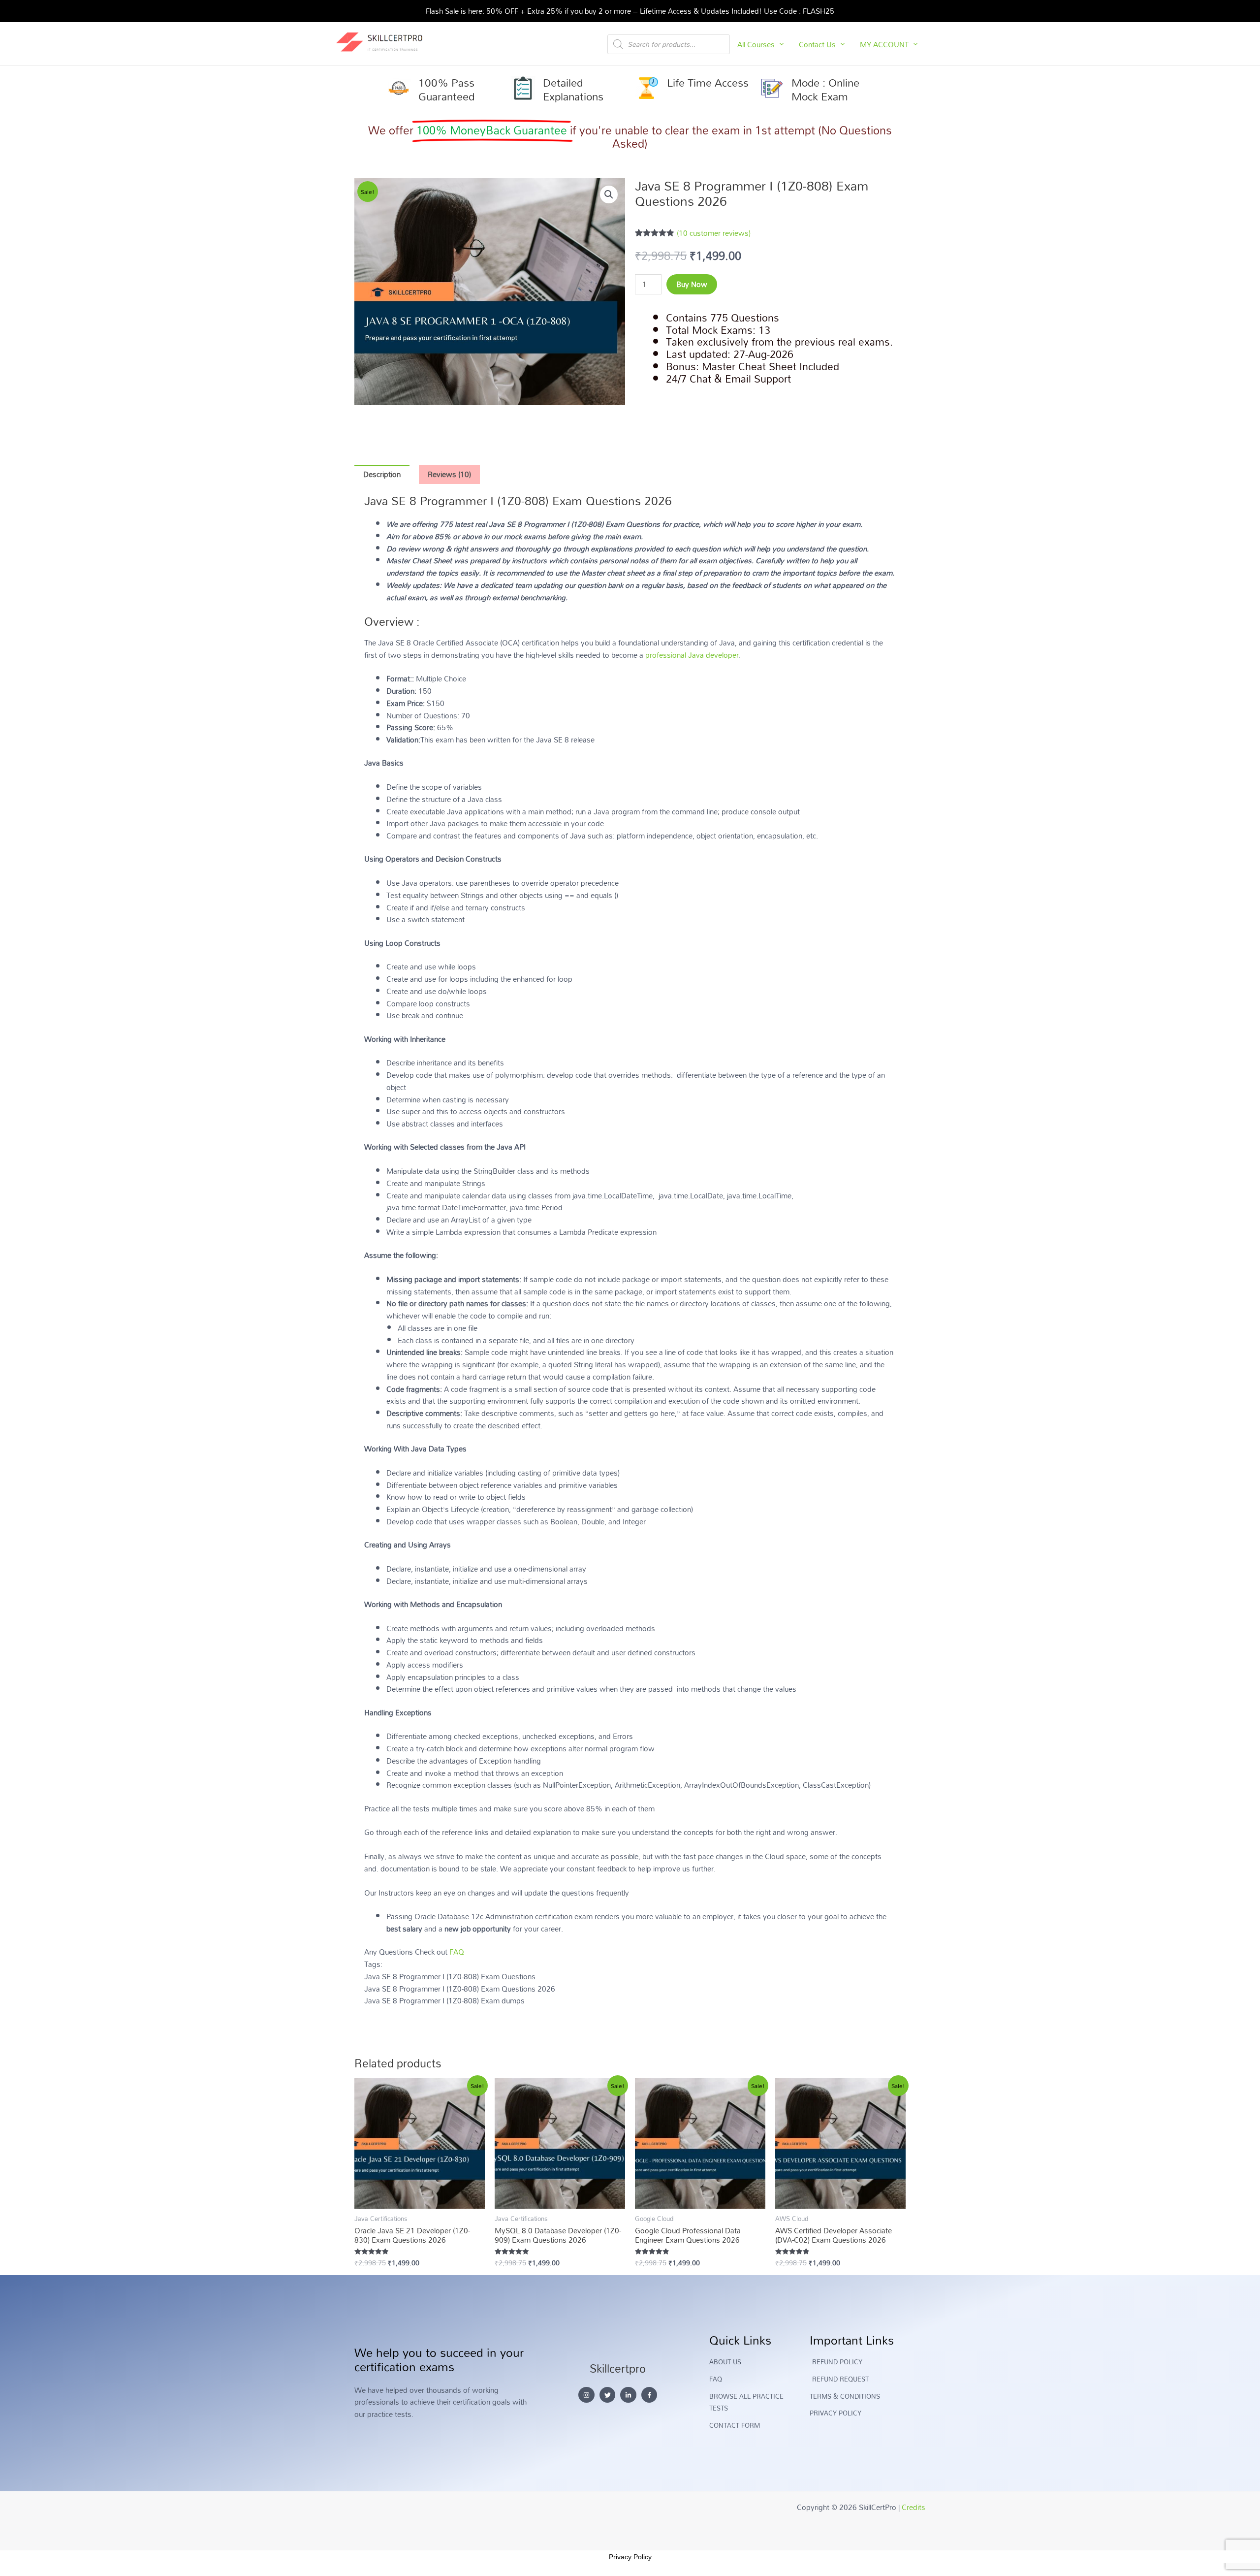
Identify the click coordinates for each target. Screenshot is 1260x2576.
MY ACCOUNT (884, 44)
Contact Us (817, 44)
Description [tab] (382, 474)
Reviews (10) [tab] (449, 474)
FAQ (457, 1952)
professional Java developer (692, 655)
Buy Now (692, 284)
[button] (609, 194)
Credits (913, 2507)
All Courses (756, 44)
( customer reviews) (714, 233)
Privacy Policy (630, 2557)
